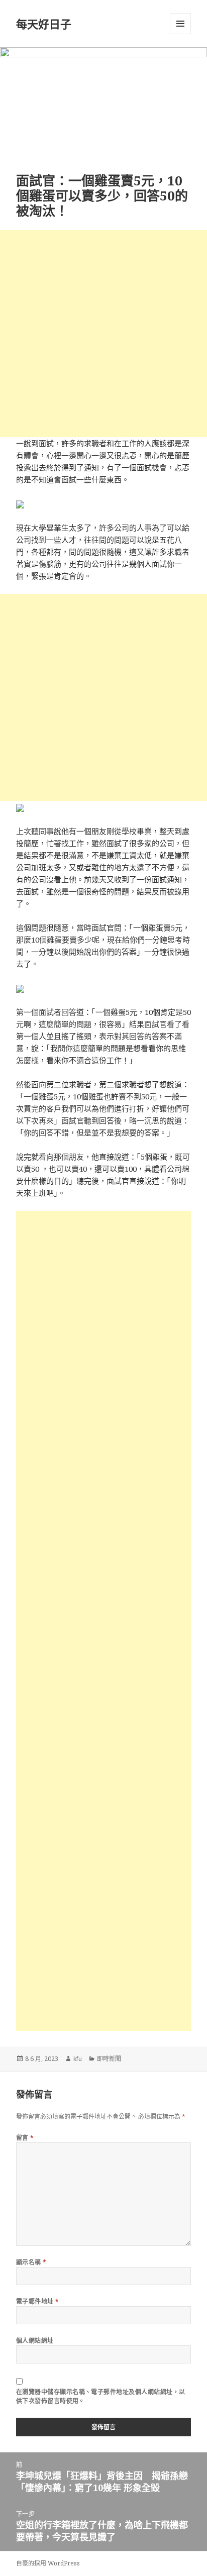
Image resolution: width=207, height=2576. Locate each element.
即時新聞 (109, 2059)
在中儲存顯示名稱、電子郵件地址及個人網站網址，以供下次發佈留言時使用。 (101, 2396)
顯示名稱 (31, 2262)
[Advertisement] (103, 334)
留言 (25, 2138)
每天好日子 (44, 24)
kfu (78, 2059)
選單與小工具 (180, 24)
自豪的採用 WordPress (48, 2563)
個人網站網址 (35, 2341)
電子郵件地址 (38, 2301)
